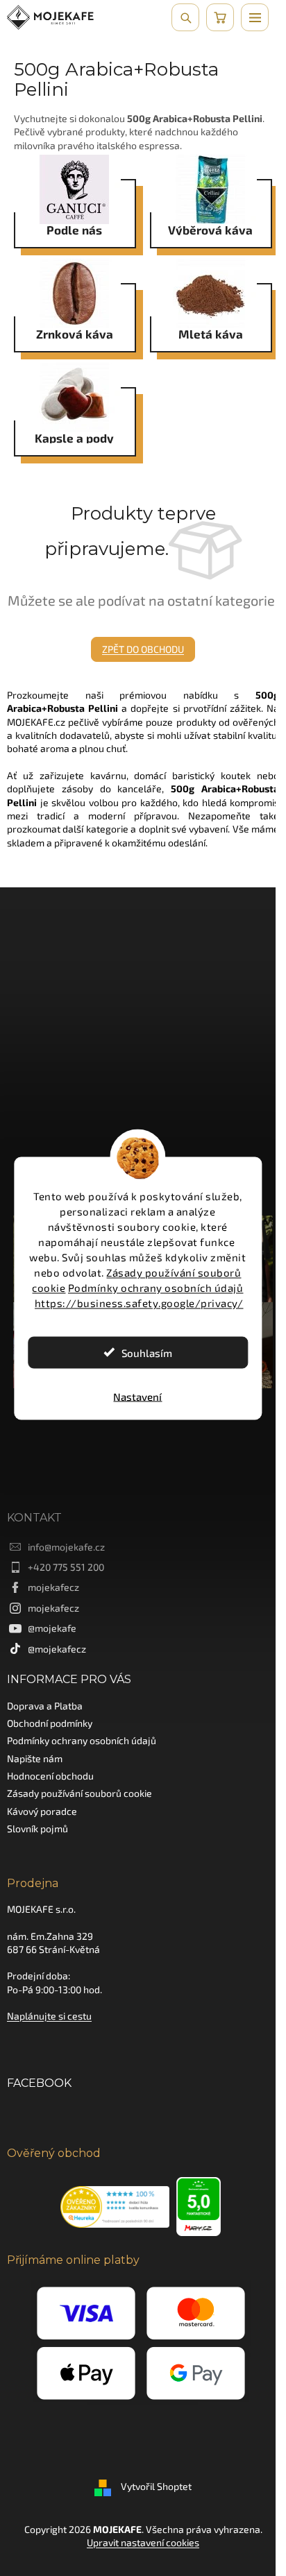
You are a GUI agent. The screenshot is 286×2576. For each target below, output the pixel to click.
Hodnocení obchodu (50, 1776)
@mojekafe (52, 1628)
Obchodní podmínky (50, 1723)
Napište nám (35, 1758)
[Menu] (255, 17)
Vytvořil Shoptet (156, 2486)
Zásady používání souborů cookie (79, 1793)
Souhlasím (147, 1352)
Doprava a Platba (45, 1706)
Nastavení (137, 1396)
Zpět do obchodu (143, 649)
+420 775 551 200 (66, 1567)
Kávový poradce (42, 1811)
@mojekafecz (57, 1649)
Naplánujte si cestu (49, 2016)
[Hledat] (185, 17)
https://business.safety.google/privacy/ (139, 1302)
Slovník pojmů (37, 1828)
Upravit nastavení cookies (143, 2542)
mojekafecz (53, 1587)
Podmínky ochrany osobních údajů (156, 1287)
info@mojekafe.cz (66, 1547)
